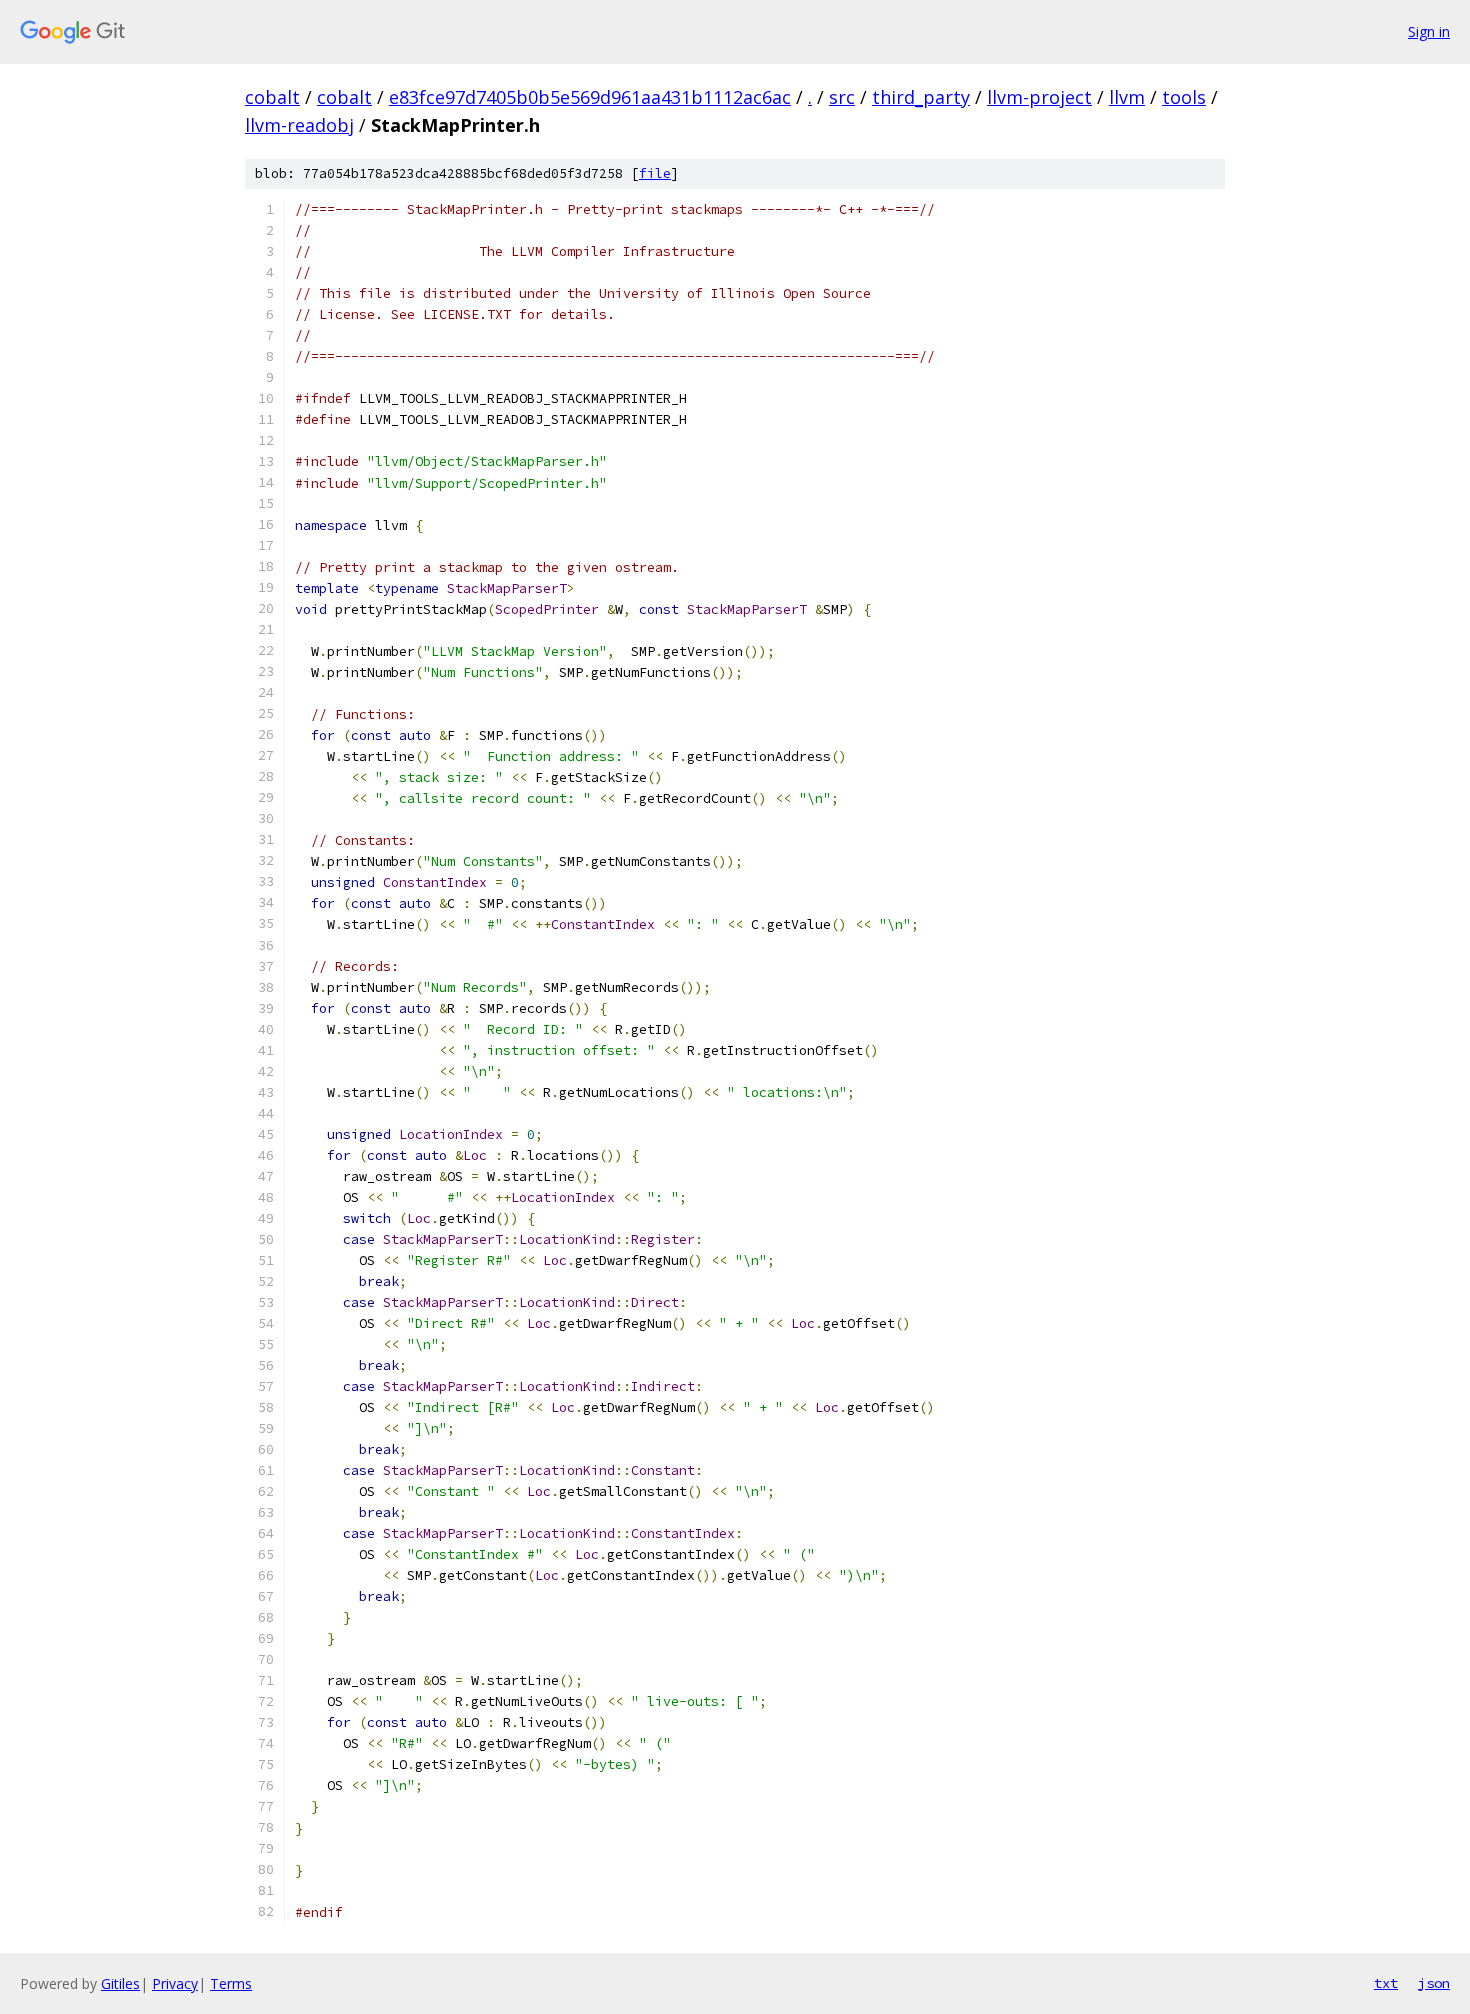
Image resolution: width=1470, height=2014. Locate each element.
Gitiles (120, 1983)
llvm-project (1039, 97)
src (842, 97)
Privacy (175, 1983)
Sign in (1429, 31)
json (1434, 1983)
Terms (231, 1983)
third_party (921, 97)
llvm (1127, 97)
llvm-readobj (299, 125)
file (655, 173)
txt (1386, 1983)
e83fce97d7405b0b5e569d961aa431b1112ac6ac (590, 97)
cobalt (272, 97)
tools (1184, 97)
